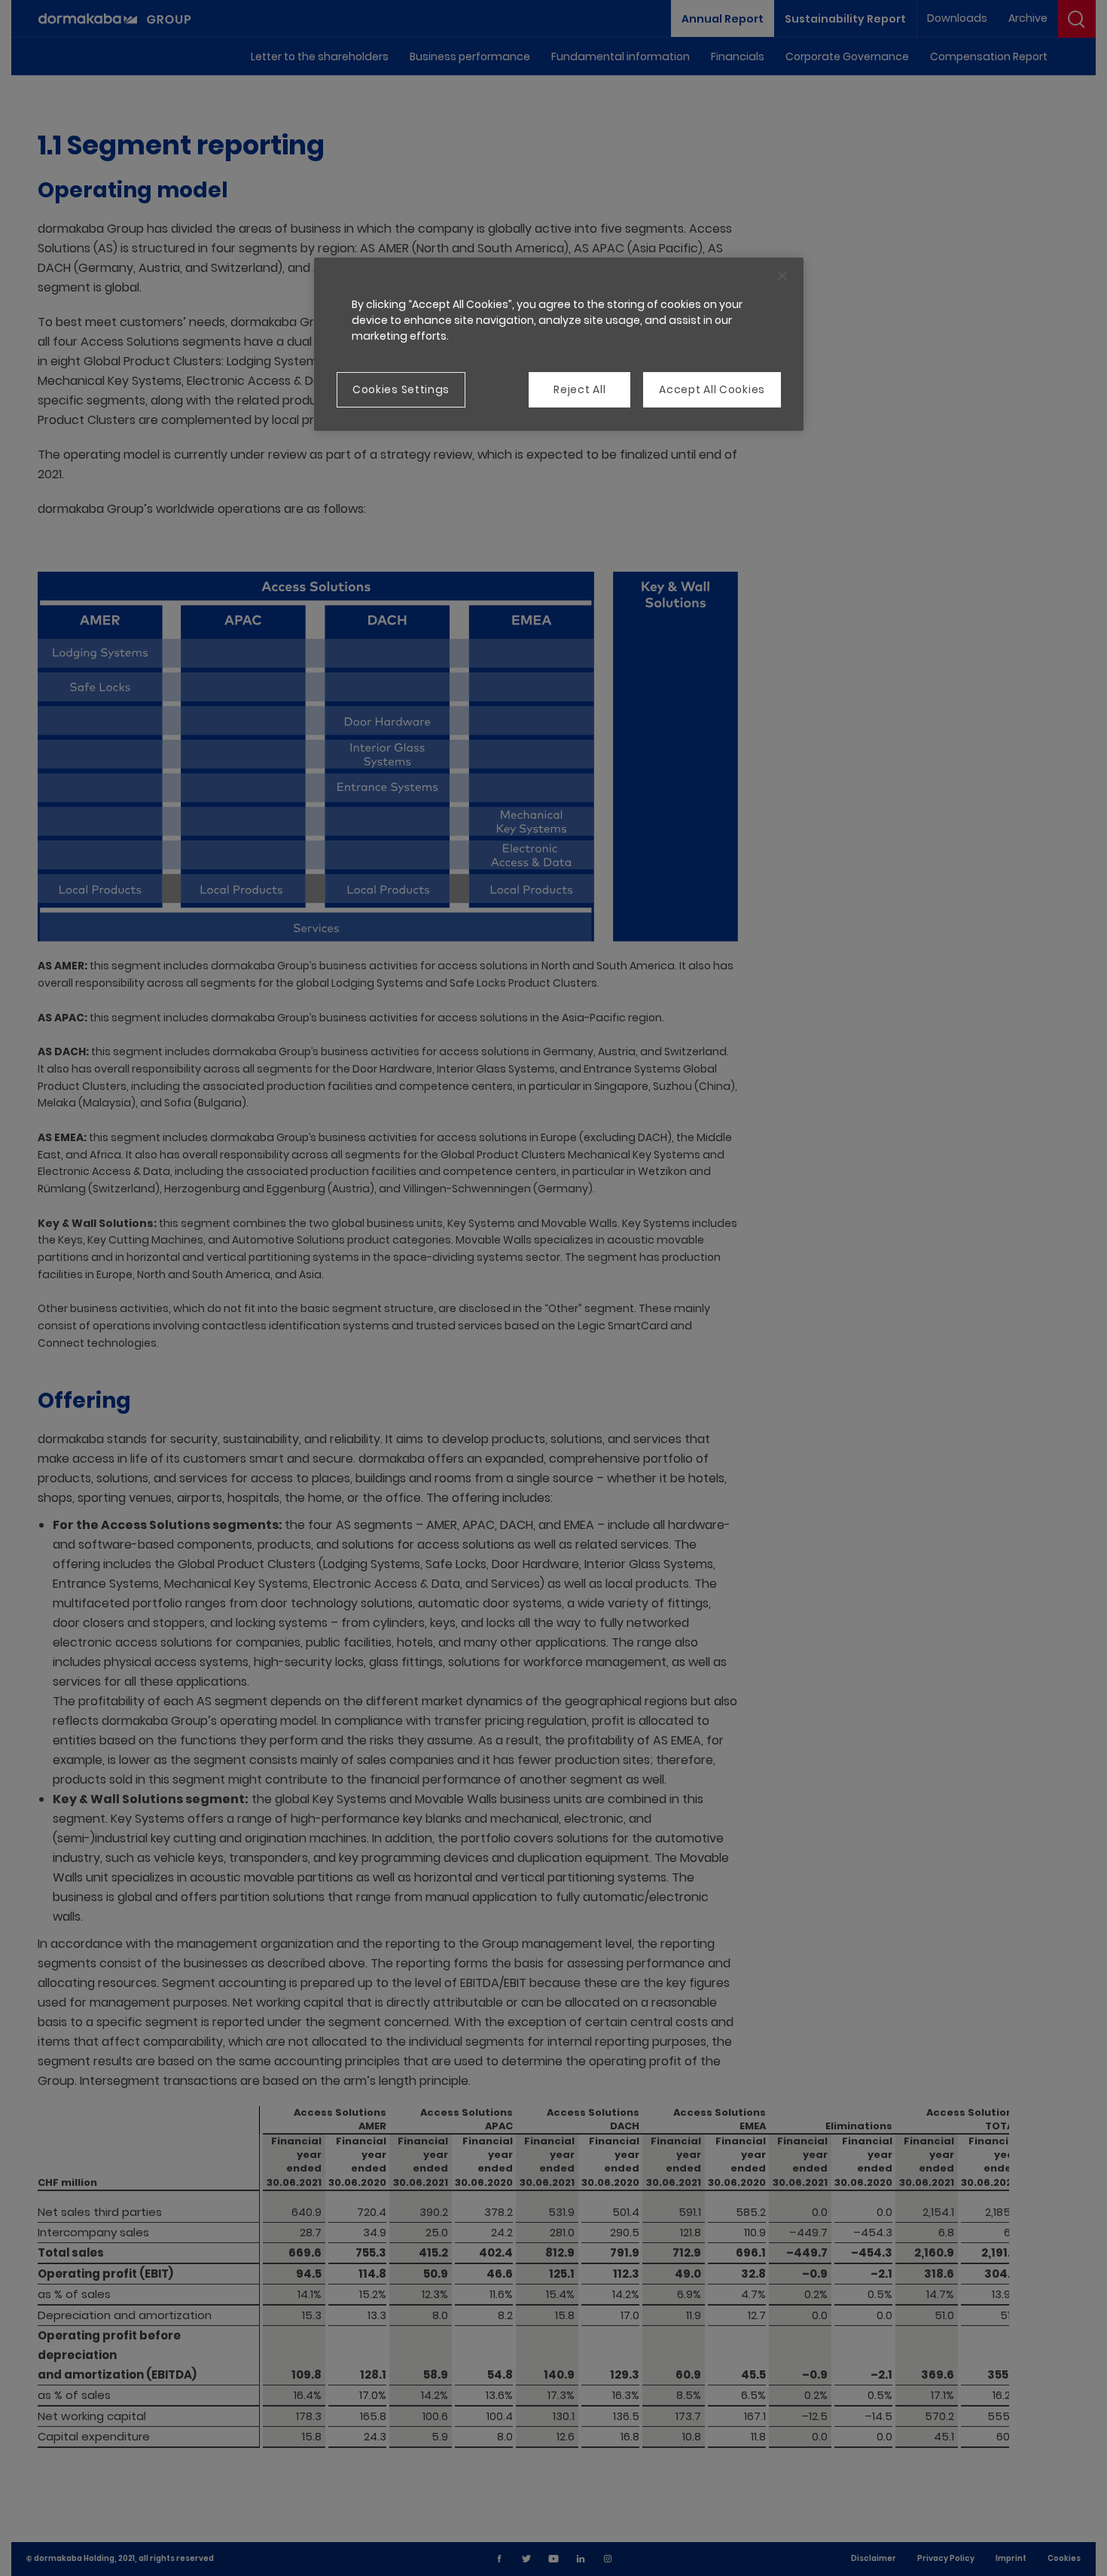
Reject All (579, 389)
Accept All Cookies (712, 389)
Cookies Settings (401, 389)
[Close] (782, 276)
